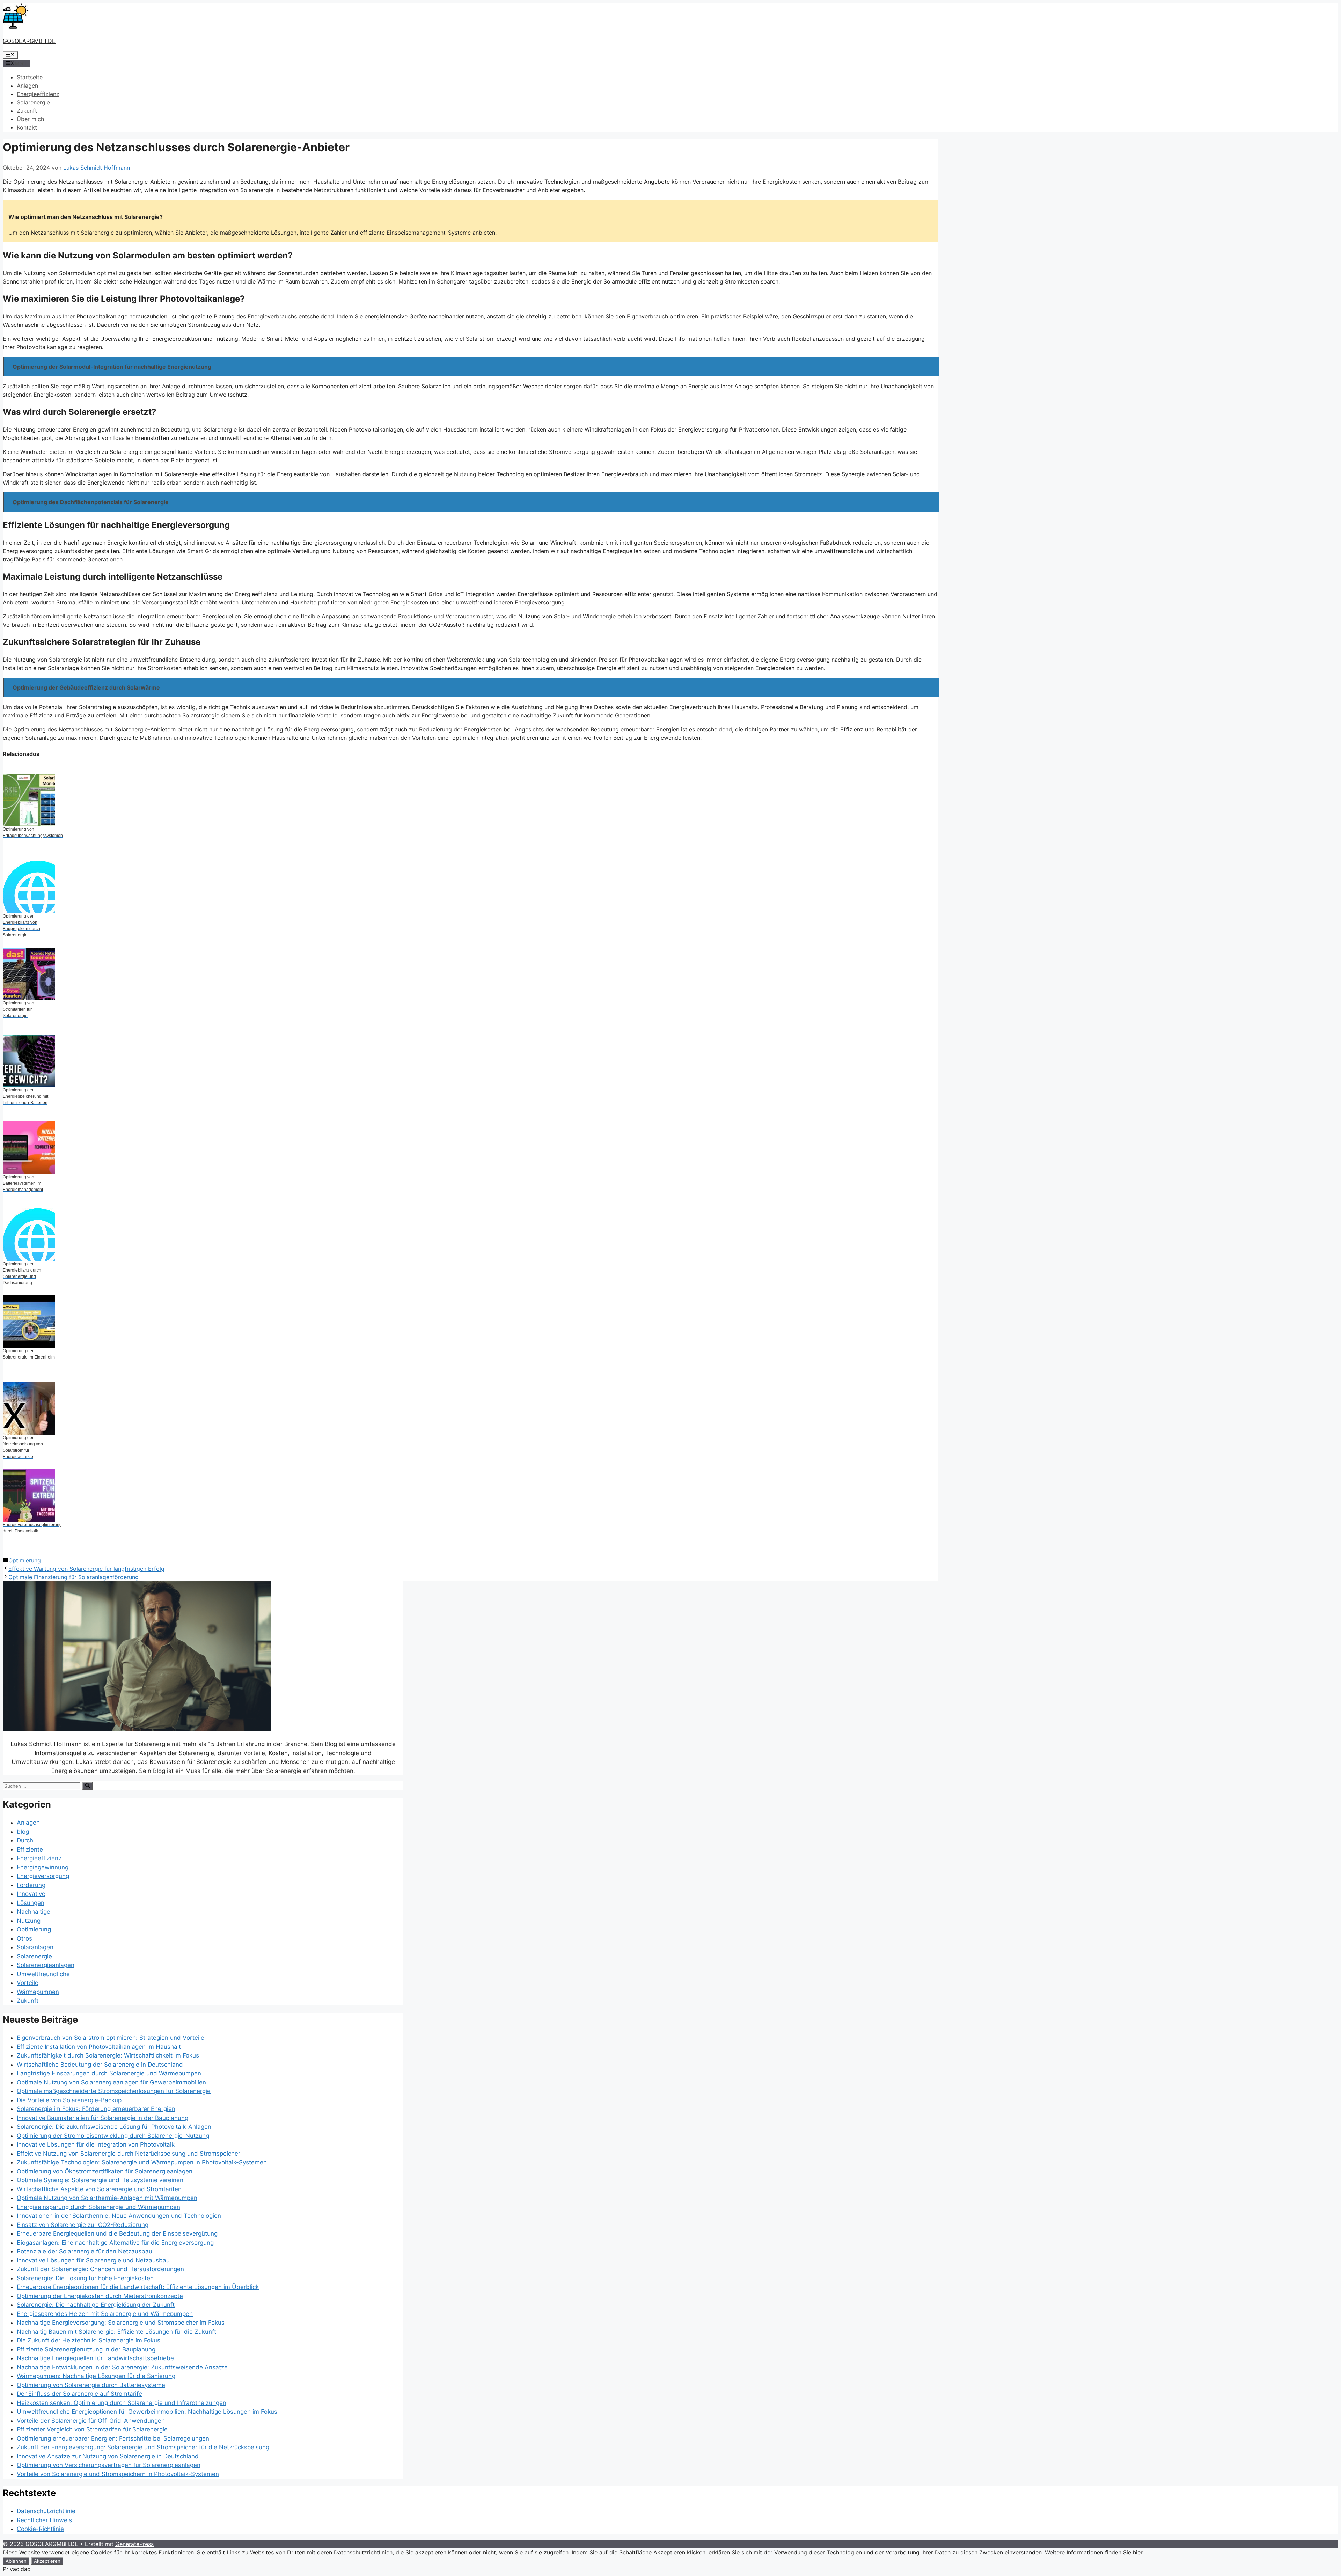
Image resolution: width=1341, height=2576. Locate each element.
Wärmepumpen (38, 1992)
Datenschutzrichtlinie (46, 2511)
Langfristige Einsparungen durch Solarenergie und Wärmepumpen (109, 2073)
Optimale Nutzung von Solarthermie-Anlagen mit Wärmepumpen (107, 2198)
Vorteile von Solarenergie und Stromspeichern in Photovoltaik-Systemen (118, 2474)
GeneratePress (134, 2544)
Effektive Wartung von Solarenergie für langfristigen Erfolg (86, 1569)
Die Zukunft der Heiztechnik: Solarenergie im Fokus (89, 2340)
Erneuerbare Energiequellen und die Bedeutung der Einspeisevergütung (117, 2233)
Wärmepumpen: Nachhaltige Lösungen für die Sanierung (96, 2376)
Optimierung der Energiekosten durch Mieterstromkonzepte (100, 2296)
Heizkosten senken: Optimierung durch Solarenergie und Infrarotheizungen (122, 2403)
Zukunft (27, 111)
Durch (25, 1840)
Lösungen (31, 1903)
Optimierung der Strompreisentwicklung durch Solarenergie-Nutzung (113, 2136)
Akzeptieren (47, 2561)
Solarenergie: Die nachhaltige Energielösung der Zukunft (96, 2305)
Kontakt (27, 127)
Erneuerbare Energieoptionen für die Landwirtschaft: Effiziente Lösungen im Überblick (138, 2287)
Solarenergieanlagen (46, 1965)
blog (23, 1832)
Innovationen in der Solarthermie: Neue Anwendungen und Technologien (119, 2216)
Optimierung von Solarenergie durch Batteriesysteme (91, 2385)
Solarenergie (33, 102)
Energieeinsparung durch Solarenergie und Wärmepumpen (98, 2207)
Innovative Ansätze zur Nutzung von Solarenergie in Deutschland (108, 2456)
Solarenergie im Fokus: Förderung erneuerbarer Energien (96, 2109)
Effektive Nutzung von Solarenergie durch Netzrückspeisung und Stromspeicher (129, 2154)
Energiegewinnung (43, 1867)
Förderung (31, 1885)
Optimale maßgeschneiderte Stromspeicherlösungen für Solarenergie (114, 2091)
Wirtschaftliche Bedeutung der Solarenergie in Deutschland (100, 2065)
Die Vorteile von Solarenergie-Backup (69, 2100)
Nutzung (29, 1921)
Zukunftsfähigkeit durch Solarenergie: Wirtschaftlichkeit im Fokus (108, 2055)
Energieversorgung (43, 1876)
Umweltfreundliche (43, 1974)
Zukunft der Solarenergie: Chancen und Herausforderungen (100, 2269)
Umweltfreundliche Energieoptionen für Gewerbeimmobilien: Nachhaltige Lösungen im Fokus (147, 2412)
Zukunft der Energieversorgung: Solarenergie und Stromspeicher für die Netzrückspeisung (143, 2447)
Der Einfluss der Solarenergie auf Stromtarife (79, 2394)
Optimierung (25, 1560)
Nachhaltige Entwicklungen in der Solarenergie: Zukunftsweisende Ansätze (122, 2367)
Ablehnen (16, 2561)
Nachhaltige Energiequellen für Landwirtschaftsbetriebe (95, 2358)
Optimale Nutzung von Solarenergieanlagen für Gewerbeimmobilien (111, 2082)
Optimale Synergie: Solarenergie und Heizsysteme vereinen (100, 2180)
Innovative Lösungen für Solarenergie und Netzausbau (93, 2260)
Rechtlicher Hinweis (44, 2520)
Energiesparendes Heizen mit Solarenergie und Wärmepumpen (105, 2314)
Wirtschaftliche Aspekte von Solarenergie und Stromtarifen (99, 2189)
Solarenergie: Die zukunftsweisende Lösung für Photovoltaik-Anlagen (114, 2127)
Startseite (30, 77)
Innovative (31, 1894)
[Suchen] (87, 1786)
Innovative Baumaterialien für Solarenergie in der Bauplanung (102, 2118)
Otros (24, 1938)
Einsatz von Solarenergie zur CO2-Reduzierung (83, 2225)
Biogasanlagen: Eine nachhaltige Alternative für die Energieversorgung (115, 2243)
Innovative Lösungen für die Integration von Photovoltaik (96, 2144)
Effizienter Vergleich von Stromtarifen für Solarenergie (92, 2429)
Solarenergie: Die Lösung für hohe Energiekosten (85, 2278)
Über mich (30, 119)
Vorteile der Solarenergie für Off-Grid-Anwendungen (91, 2421)
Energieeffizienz (38, 94)
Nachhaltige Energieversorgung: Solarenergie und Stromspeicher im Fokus (121, 2323)
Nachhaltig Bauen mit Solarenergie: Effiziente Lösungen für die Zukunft (116, 2332)
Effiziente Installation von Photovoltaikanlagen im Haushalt (99, 2047)
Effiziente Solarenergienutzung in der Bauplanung (86, 2349)
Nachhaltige (34, 1912)
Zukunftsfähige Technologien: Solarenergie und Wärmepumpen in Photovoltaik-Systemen (142, 2162)
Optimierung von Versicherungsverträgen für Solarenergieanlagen (109, 2465)
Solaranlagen (35, 1947)
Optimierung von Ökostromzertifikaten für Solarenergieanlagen (105, 2171)
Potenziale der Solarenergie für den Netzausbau (85, 2251)
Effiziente (30, 1849)
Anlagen (27, 86)
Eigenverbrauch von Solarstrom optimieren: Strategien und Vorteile (111, 2038)
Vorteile (28, 1983)
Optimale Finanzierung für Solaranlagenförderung (74, 1577)
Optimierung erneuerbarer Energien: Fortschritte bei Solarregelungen (113, 2438)
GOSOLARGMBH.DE (29, 41)
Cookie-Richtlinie (40, 2529)
